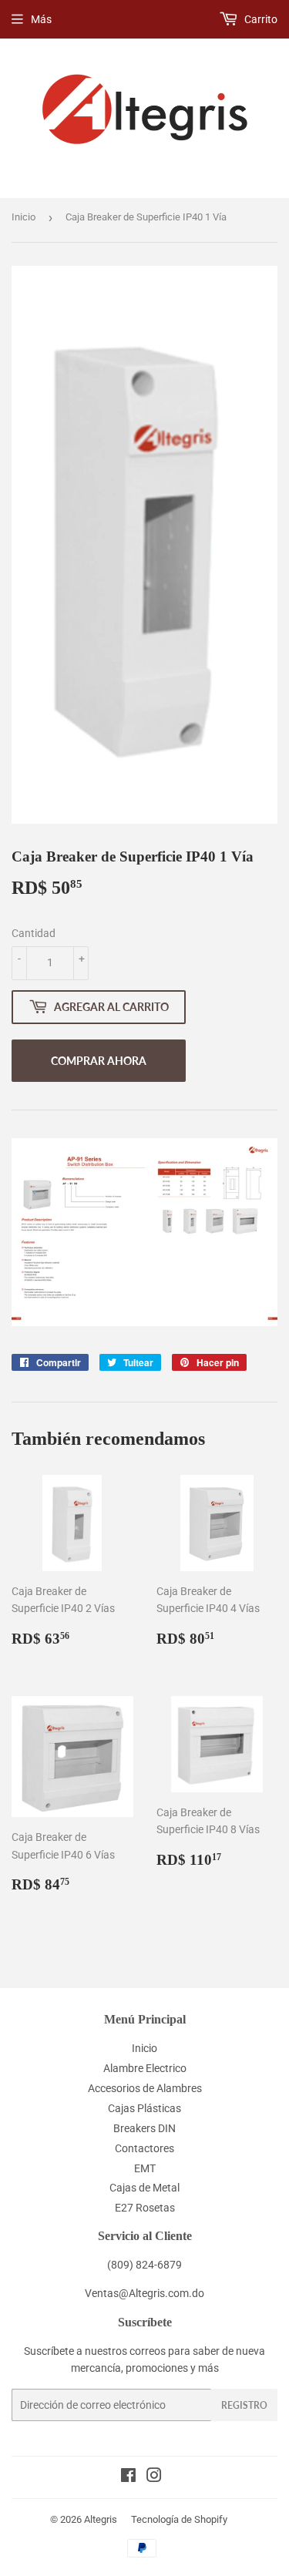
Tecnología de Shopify (179, 2519)
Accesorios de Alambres (145, 2088)
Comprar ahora (99, 1061)
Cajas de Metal (144, 2188)
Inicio (24, 217)
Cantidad (34, 933)
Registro (244, 2405)
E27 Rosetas (145, 2208)
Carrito (260, 19)
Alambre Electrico (145, 2068)
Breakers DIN (144, 2128)
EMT (145, 2168)
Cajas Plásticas (144, 2108)
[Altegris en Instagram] (154, 2477)
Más (41, 19)
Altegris (101, 2519)
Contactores (144, 2148)
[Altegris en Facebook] (128, 2477)
